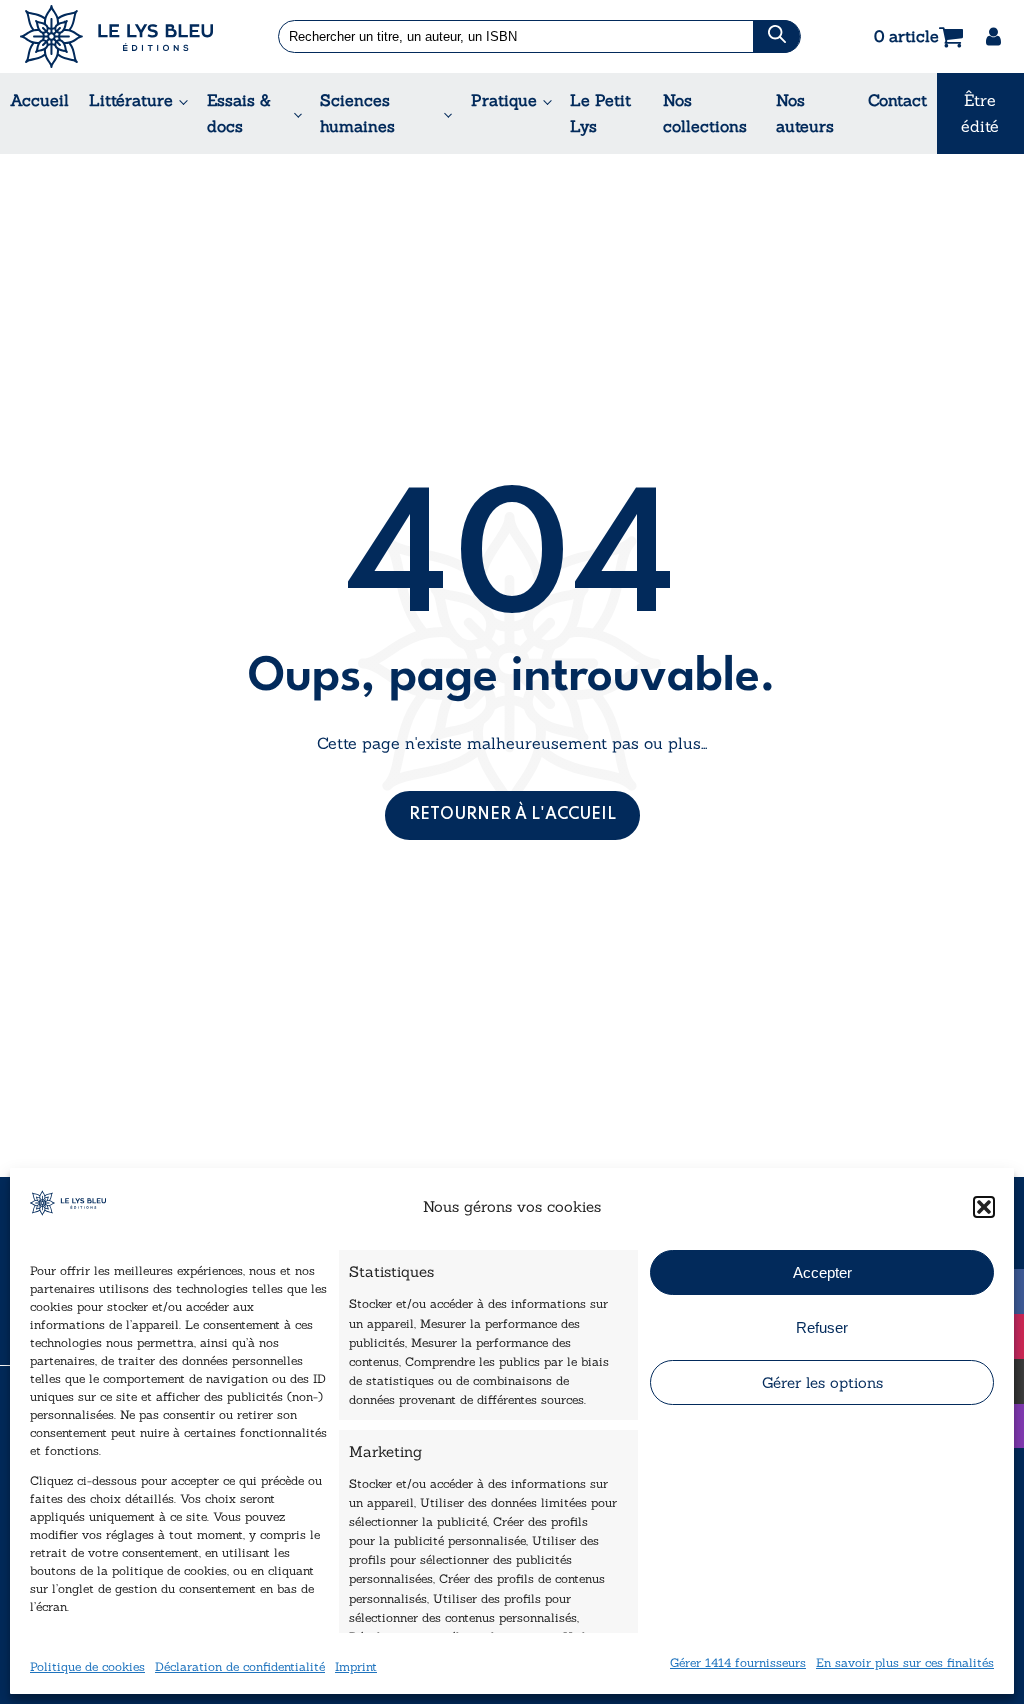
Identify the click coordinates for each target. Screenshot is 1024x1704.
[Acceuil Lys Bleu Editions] (116, 36)
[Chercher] (776, 36)
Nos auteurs (805, 113)
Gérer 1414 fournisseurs (738, 1662)
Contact (897, 100)
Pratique (504, 100)
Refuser (822, 1327)
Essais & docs (239, 113)
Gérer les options (822, 1382)
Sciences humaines (357, 113)
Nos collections (705, 113)
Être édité (980, 113)
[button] (984, 1207)
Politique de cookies (87, 1666)
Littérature (131, 100)
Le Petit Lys (600, 113)
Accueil (39, 100)
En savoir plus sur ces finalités (905, 1662)
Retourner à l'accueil (512, 815)
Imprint (356, 1666)
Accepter (822, 1272)
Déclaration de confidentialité (240, 1666)
